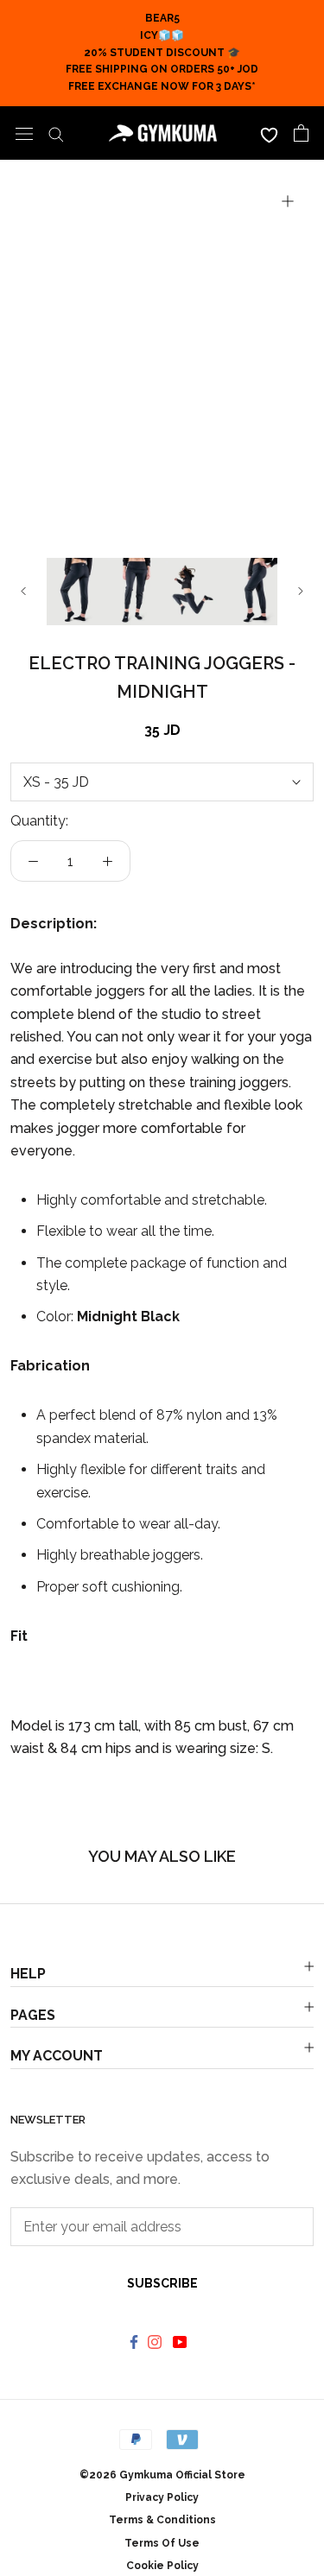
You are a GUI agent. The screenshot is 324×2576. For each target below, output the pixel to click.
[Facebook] (134, 2341)
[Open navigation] (24, 133)
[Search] (56, 133)
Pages (33, 2015)
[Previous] (23, 591)
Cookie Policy (162, 2566)
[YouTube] (182, 2341)
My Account (57, 2056)
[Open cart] (301, 133)
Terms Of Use (162, 2543)
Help (28, 1974)
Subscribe (162, 2283)
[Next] (301, 591)
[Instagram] (157, 2341)
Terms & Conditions (162, 2520)
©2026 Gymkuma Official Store (162, 2475)
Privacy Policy (162, 2497)
